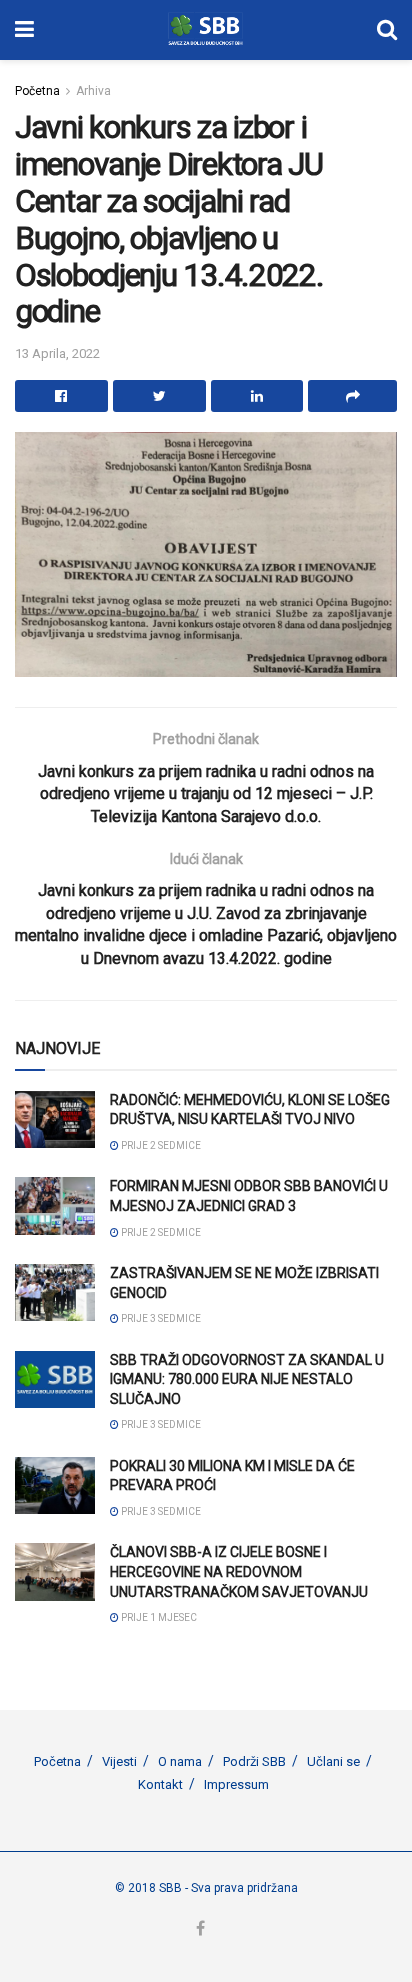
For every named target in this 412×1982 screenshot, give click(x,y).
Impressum (236, 1784)
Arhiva (93, 91)
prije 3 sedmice (160, 1318)
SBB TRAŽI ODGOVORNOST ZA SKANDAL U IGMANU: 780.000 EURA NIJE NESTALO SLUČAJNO (247, 1379)
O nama (180, 1761)
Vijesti (119, 1761)
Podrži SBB (254, 1761)
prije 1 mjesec (158, 1617)
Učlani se (333, 1761)
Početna (37, 91)
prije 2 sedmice (160, 1145)
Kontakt (160, 1784)
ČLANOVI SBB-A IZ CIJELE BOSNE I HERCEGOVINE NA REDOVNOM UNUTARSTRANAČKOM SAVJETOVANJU (239, 1571)
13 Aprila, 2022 (57, 353)
